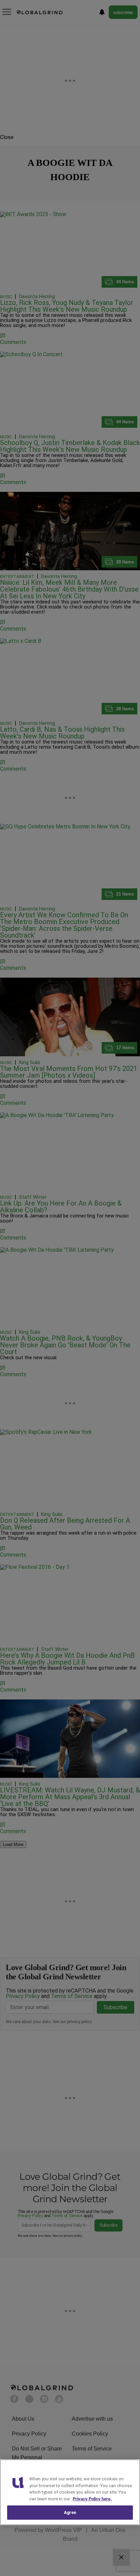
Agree (70, 2512)
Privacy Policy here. (92, 2499)
